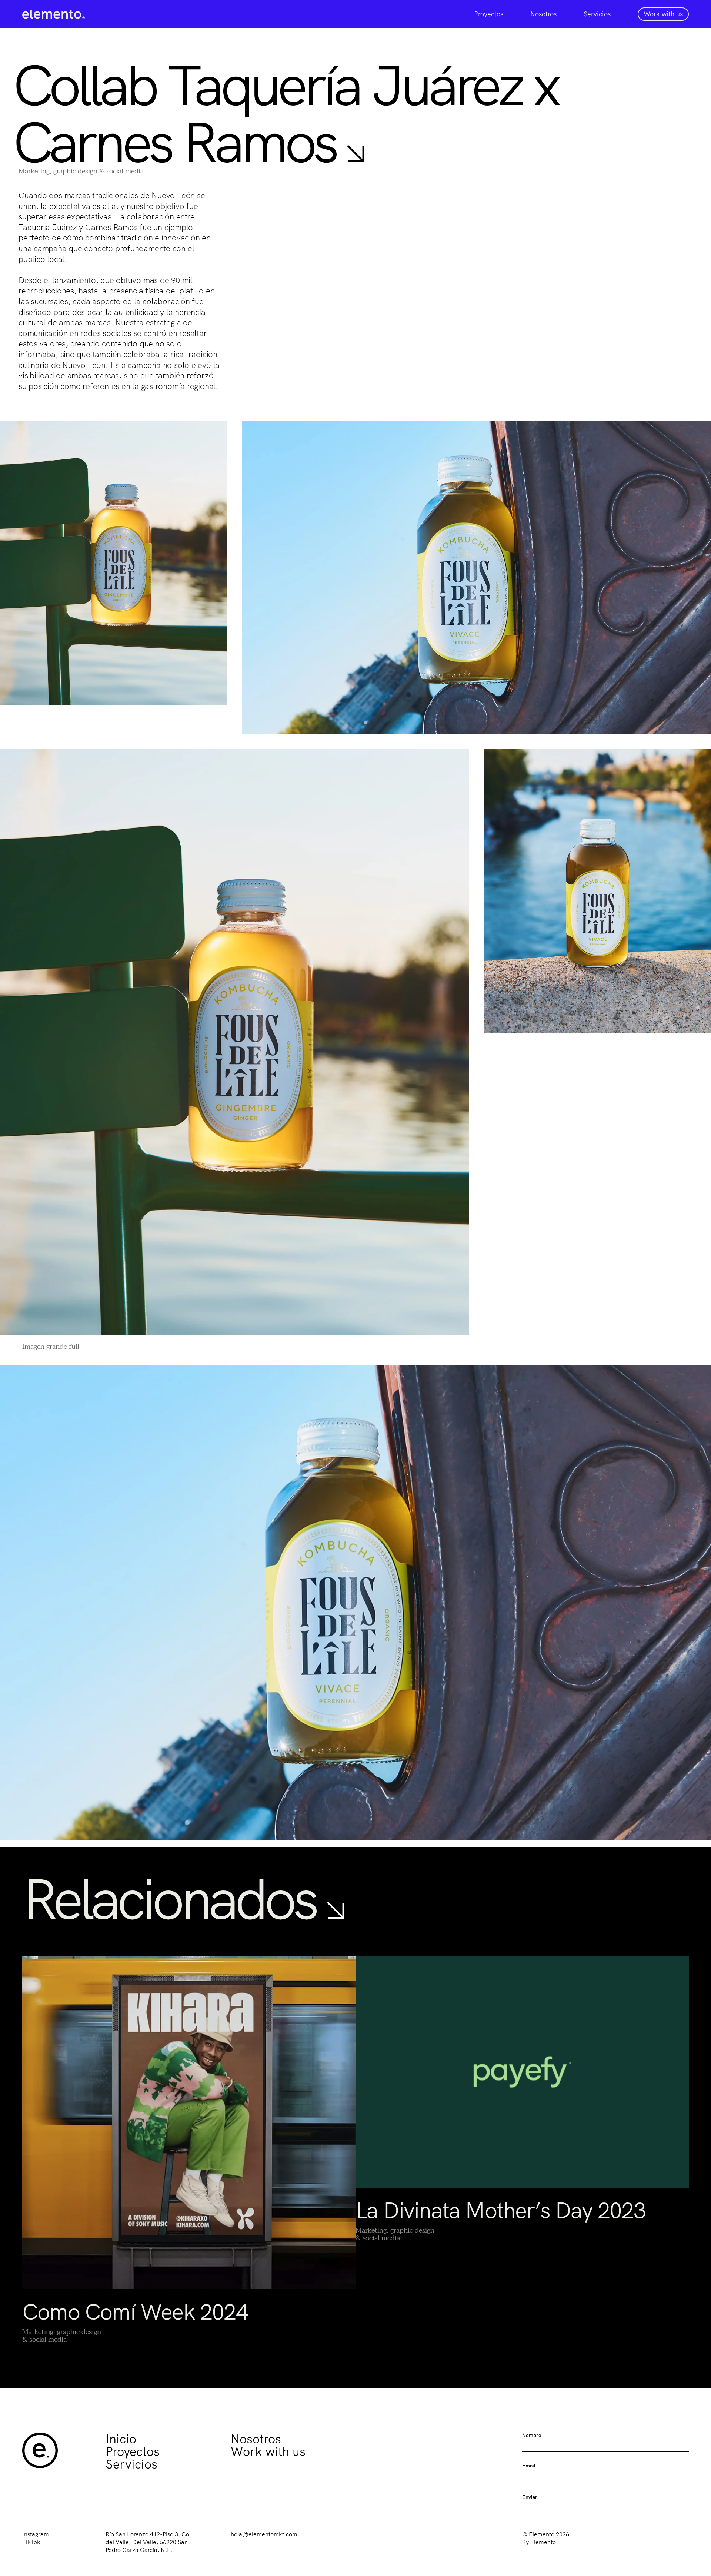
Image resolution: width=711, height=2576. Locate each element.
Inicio (121, 2439)
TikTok (31, 2542)
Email (529, 2466)
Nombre (532, 2435)
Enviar (530, 2497)
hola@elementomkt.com (264, 2534)
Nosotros (543, 14)
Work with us (268, 2451)
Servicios (597, 14)
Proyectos (489, 14)
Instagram (36, 2534)
